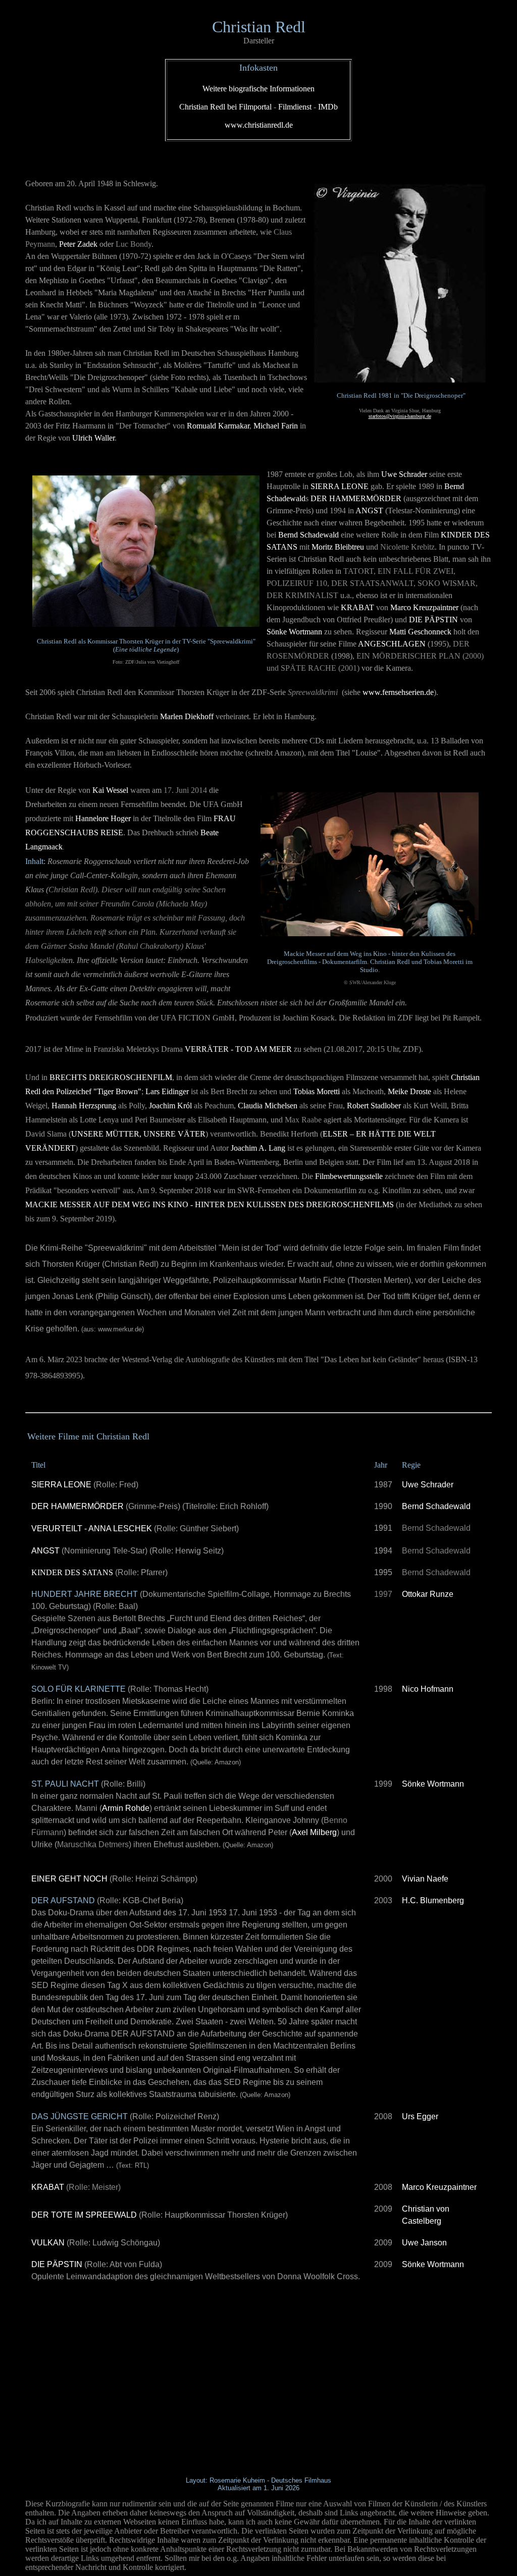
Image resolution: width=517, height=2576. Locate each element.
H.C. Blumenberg (433, 1900)
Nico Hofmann (428, 1689)
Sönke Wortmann (294, 632)
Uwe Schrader (428, 1485)
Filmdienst (295, 107)
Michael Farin (276, 426)
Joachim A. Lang (258, 1148)
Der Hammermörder (356, 498)
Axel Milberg (314, 1832)
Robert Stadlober (374, 1106)
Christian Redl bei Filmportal (225, 107)
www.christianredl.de (259, 125)
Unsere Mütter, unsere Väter (138, 1134)
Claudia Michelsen (268, 1106)
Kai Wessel (110, 790)
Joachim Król (170, 1106)
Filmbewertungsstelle (349, 1176)
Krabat (357, 607)
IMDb (328, 107)
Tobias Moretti (317, 1091)
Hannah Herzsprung (84, 1106)
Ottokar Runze (428, 1594)
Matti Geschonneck (420, 632)
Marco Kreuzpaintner (424, 607)
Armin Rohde (126, 1808)
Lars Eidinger (167, 1091)
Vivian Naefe (425, 1879)
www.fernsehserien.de (398, 692)
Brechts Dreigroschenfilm (111, 1077)
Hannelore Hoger (103, 818)
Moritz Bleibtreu (338, 547)
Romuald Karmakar (218, 426)
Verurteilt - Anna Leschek (92, 1528)
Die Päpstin (433, 620)
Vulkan (48, 2243)
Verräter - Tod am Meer (238, 1049)
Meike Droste (409, 1091)
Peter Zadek (78, 244)
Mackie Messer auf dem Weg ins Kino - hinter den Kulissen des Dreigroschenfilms (210, 1204)
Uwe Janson (424, 2243)
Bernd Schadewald (308, 535)
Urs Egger (420, 2116)
